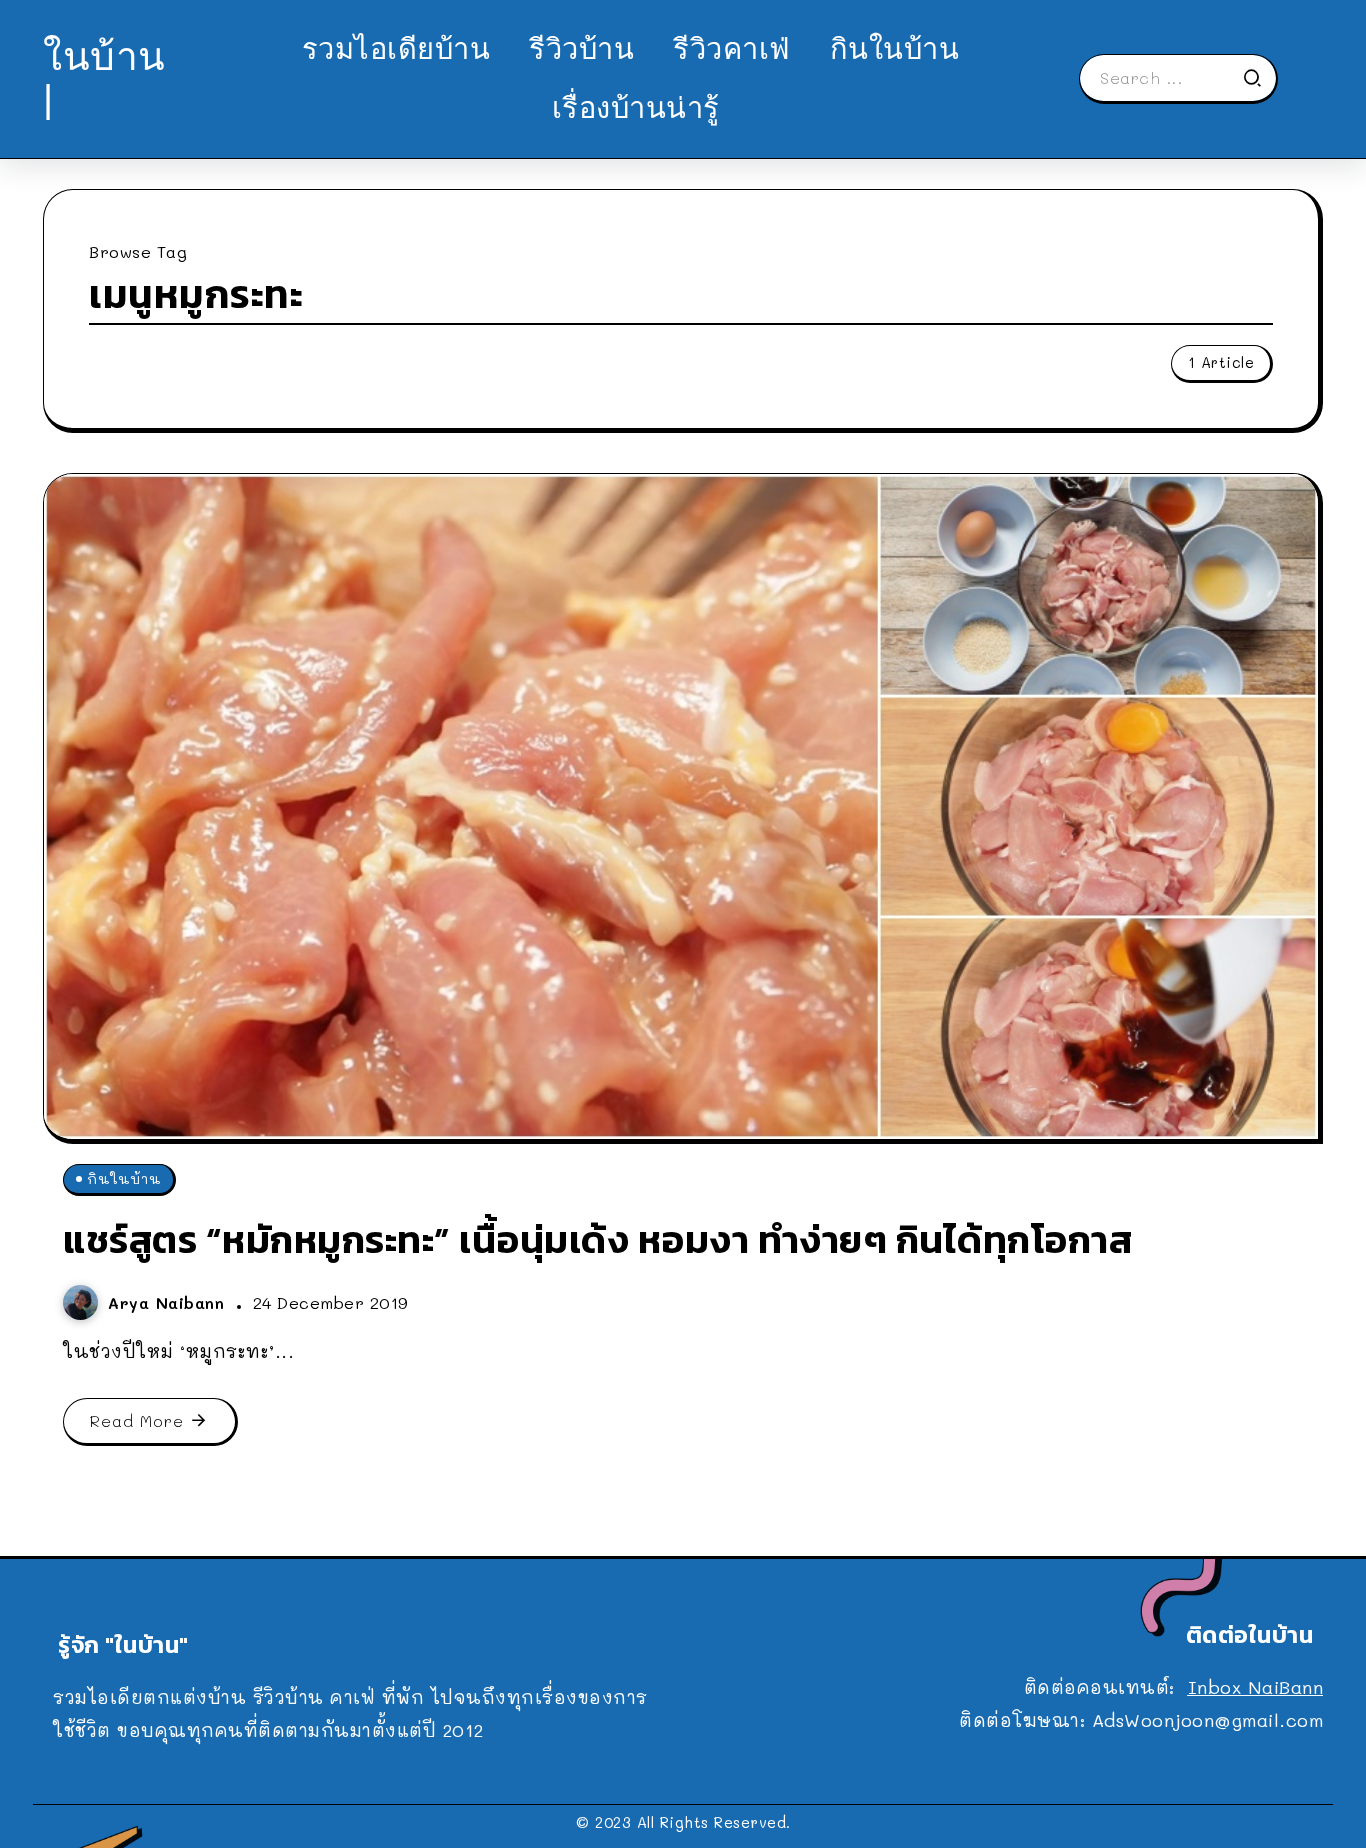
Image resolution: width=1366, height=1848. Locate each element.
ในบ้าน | (104, 77)
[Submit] (1259, 78)
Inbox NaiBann (1256, 1687)
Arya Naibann (169, 1302)
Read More (137, 1420)
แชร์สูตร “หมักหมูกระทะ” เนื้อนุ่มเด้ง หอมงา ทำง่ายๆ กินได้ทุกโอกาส (597, 1239)
